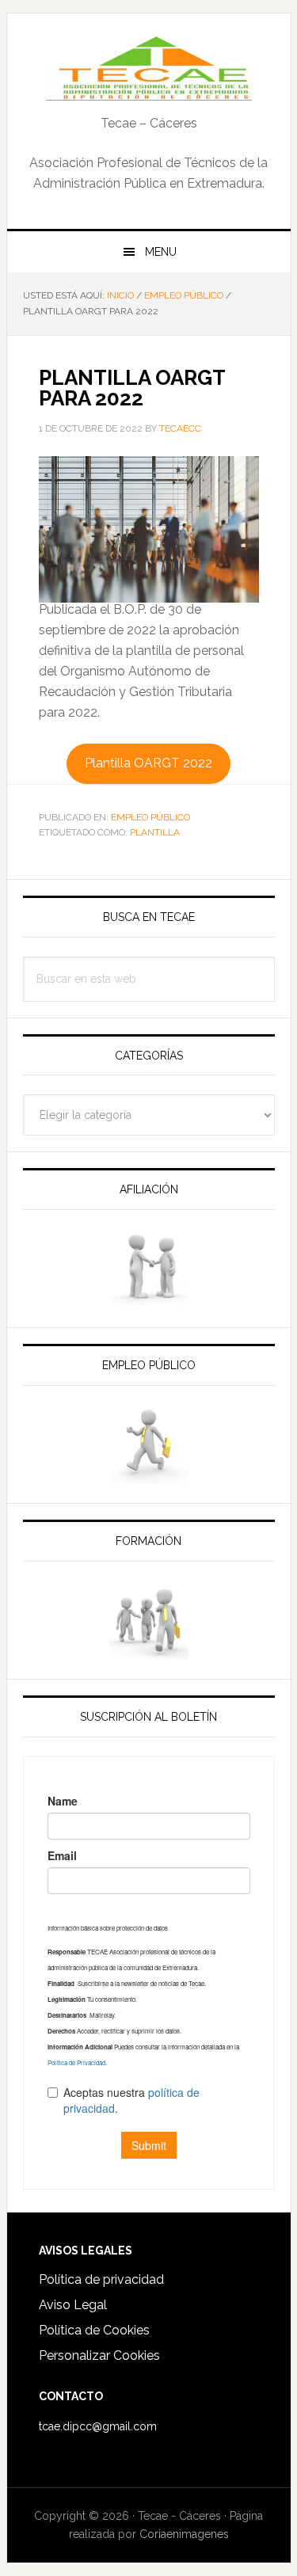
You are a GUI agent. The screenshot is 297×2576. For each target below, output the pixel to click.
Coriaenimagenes (184, 2534)
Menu (161, 252)
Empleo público (150, 817)
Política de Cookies (94, 2330)
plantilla (155, 832)
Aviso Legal (73, 2305)
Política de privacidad (101, 2279)
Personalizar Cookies (99, 2355)
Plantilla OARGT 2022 (148, 763)
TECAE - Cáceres (149, 65)
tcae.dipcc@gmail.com (98, 2426)
